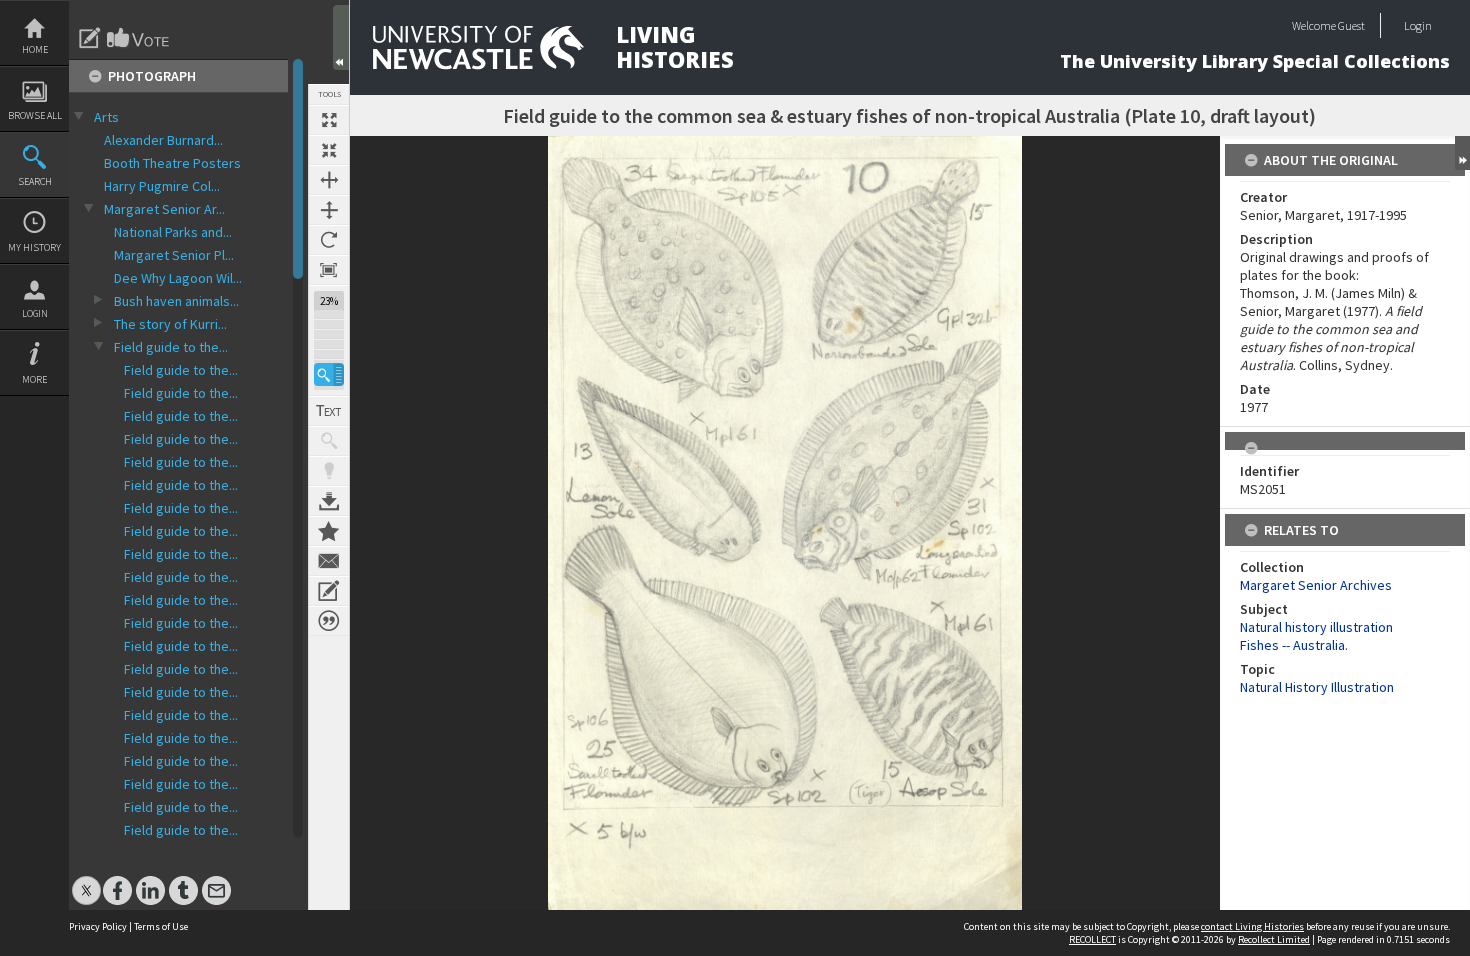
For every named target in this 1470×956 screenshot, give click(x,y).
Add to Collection (329, 531)
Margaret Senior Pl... (174, 255)
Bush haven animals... (176, 301)
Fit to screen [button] (329, 150)
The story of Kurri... (170, 324)
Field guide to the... (171, 347)
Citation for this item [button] (329, 621)
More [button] (34, 379)
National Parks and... (173, 232)
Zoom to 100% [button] (329, 270)
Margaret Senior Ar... (164, 209)
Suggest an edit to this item (90, 38)
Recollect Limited (1274, 939)
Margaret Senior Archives (1316, 585)
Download (329, 501)
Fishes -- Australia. (1294, 645)
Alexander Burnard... (163, 140)
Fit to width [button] (329, 180)
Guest (1351, 25)
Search (35, 181)
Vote (139, 38)
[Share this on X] (86, 880)
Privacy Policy (98, 926)
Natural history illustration (1316, 627)
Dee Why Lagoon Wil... (178, 278)
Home (35, 49)
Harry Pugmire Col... (162, 186)
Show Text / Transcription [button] (329, 411)
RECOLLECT (1092, 939)
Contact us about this (329, 561)
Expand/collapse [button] (1462, 153)
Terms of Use (161, 926)
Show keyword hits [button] (329, 441)
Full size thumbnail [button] (329, 120)
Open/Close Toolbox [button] (341, 37)
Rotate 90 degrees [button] (329, 240)
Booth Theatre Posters (172, 163)
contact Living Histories (1252, 926)
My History (34, 247)
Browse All (35, 115)
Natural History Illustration (1317, 687)
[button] (329, 374)
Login (35, 313)
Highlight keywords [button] (329, 471)
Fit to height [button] (329, 210)
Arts (106, 117)
